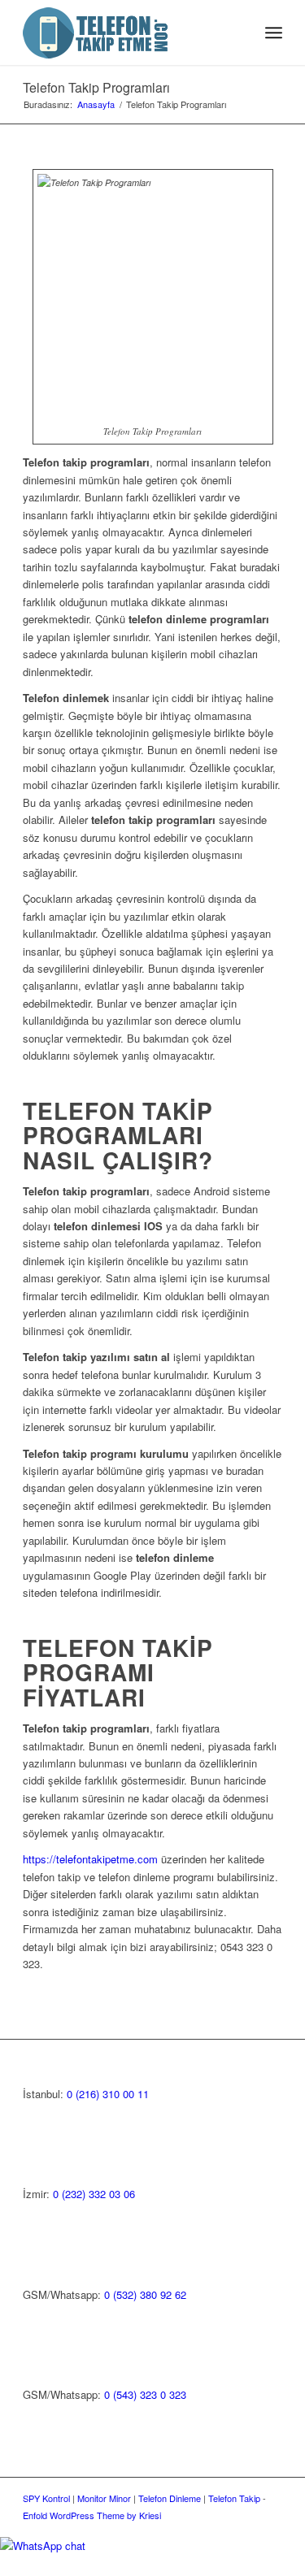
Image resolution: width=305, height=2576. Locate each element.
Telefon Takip (234, 2498)
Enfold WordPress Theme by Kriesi (92, 2515)
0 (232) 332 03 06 (94, 2194)
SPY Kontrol (46, 2498)
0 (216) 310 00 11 (108, 2094)
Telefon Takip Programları (96, 87)
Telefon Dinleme (170, 2498)
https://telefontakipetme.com (90, 1859)
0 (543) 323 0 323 (145, 2394)
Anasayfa (96, 104)
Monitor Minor (104, 2498)
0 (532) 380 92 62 (145, 2294)
